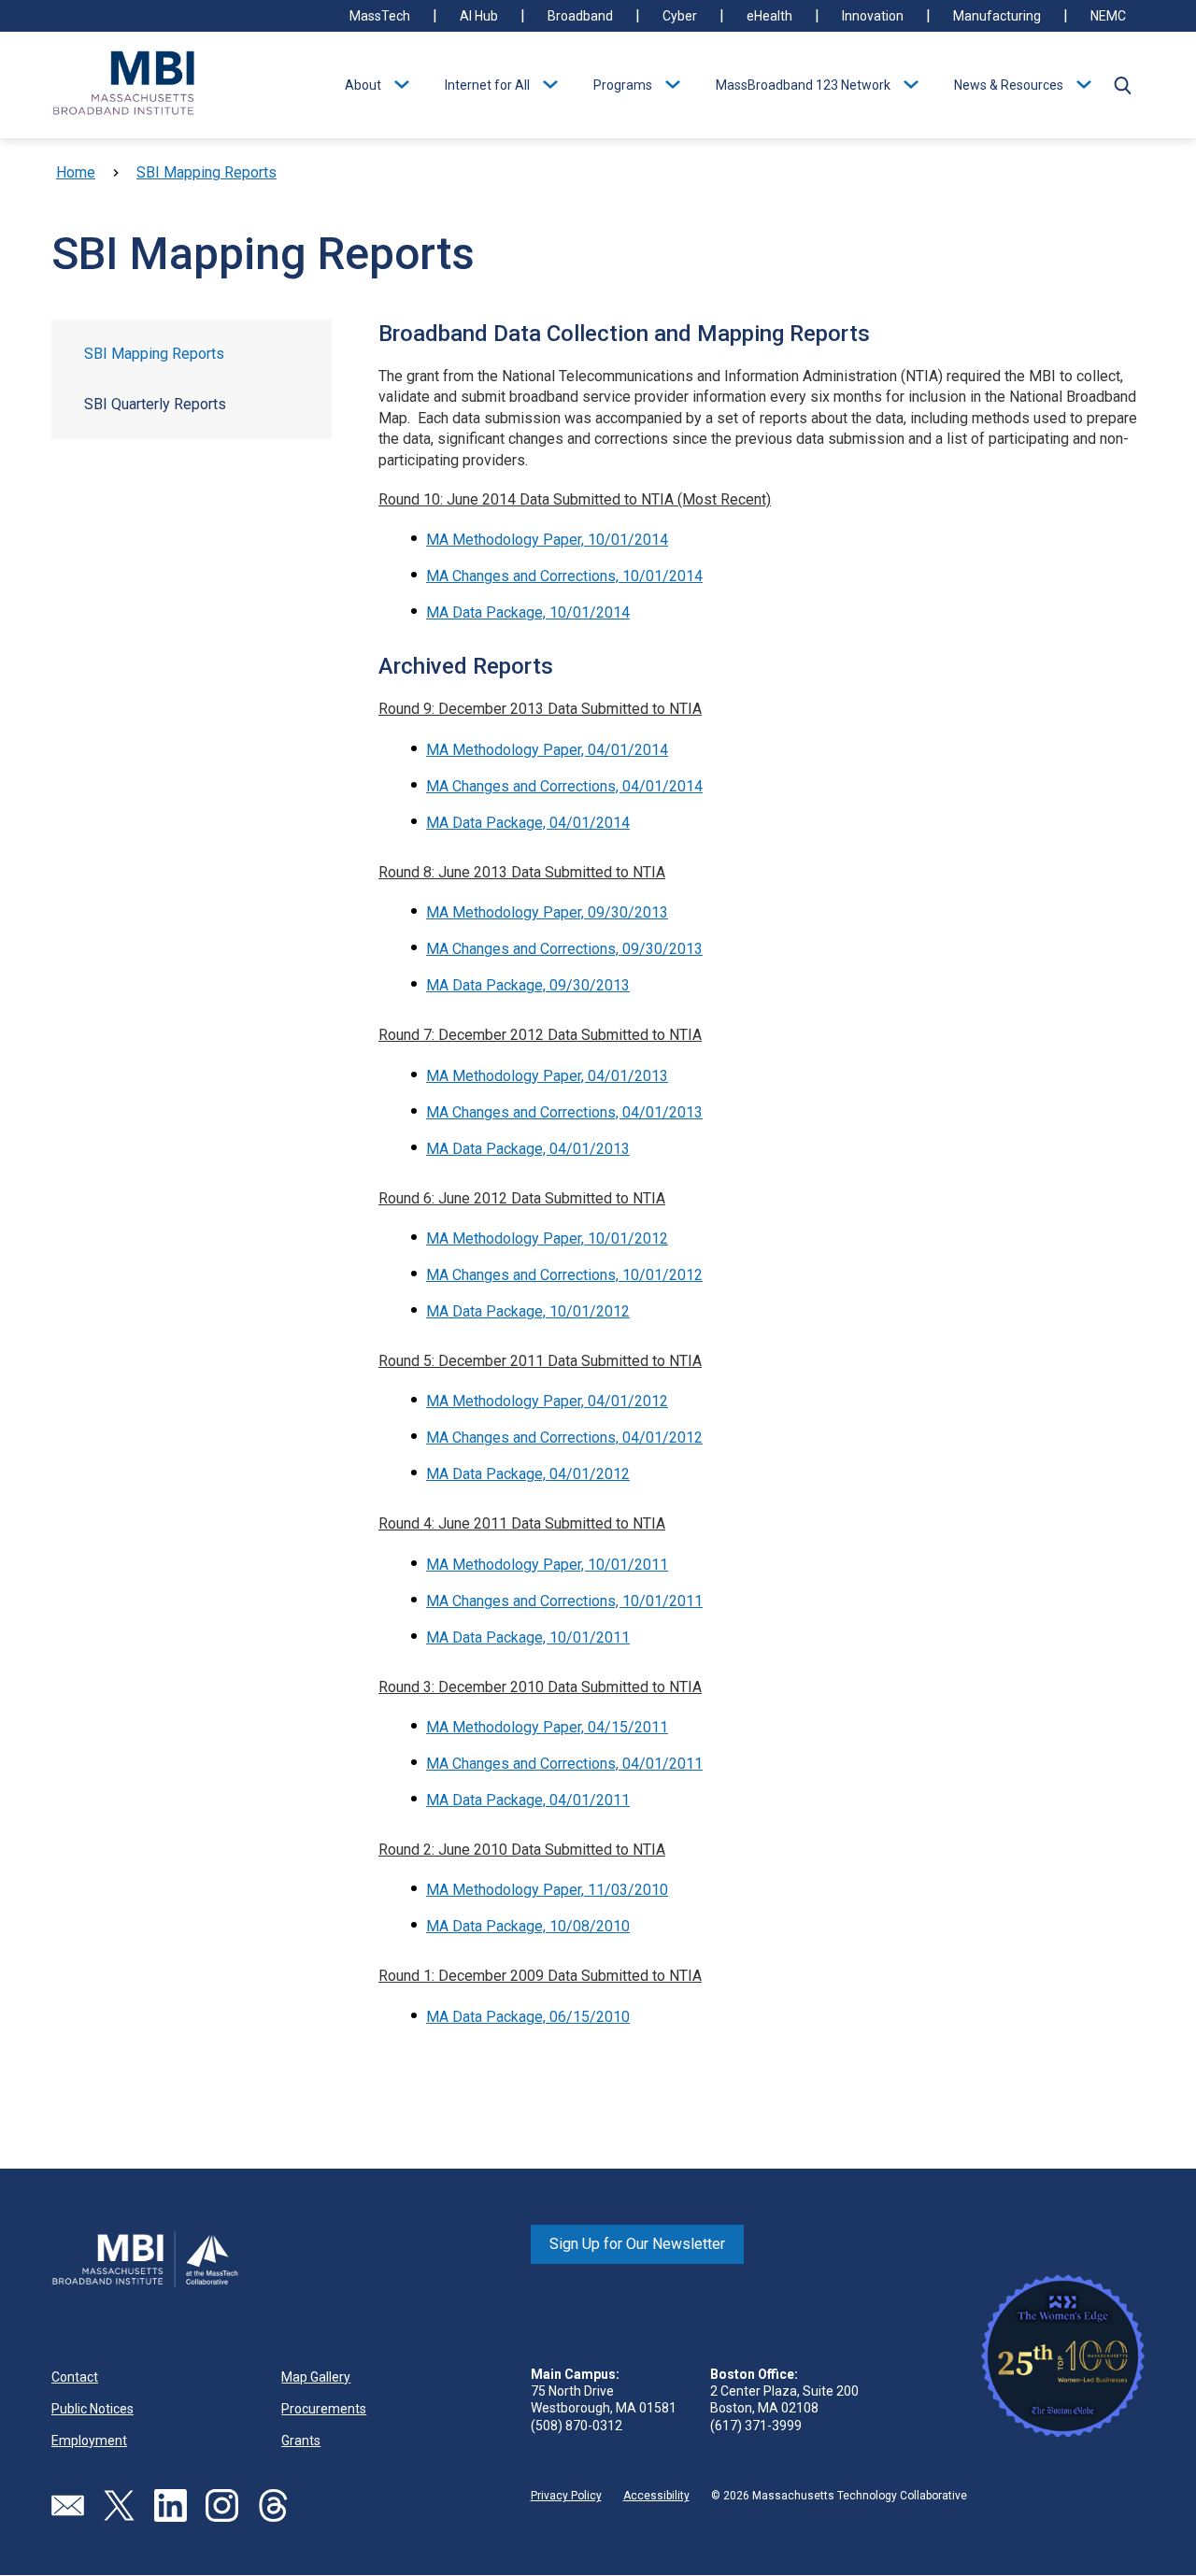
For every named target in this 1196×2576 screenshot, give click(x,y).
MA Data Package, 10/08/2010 (528, 1926)
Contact (75, 2377)
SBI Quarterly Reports (155, 404)
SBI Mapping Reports (206, 172)
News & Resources (1009, 85)
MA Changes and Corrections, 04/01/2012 (564, 1437)
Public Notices (93, 2409)
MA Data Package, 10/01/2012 (528, 1311)
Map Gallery (316, 2377)
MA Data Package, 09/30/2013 (528, 985)
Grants (301, 2441)
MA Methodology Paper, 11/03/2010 (547, 1890)
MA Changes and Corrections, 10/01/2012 (564, 1275)
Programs (623, 85)
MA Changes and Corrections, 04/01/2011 (564, 1764)
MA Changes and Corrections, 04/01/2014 (564, 786)
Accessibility (656, 2496)
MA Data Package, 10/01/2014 (528, 612)
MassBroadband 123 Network (803, 85)
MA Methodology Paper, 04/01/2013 (547, 1076)
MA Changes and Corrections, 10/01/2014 (564, 576)
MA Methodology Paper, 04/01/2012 (547, 1401)
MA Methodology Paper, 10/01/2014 (547, 540)
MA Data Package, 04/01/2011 (528, 1800)
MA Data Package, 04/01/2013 (528, 1149)
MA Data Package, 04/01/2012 (528, 1474)
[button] (1122, 85)
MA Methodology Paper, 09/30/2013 (547, 912)
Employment (89, 2441)
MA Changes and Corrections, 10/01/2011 (564, 1601)
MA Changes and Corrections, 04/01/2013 (564, 1112)
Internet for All (487, 85)
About (363, 85)
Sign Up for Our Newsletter (637, 2244)
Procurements (324, 2409)
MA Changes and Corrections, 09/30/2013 (564, 949)
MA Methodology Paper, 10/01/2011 (547, 1565)
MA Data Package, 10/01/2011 (528, 1637)
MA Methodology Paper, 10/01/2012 (547, 1238)
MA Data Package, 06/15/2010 (528, 2017)
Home (76, 172)
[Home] (124, 85)
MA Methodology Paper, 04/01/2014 (547, 750)
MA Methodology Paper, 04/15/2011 (547, 1727)
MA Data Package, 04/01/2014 (528, 823)
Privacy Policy (566, 2496)
